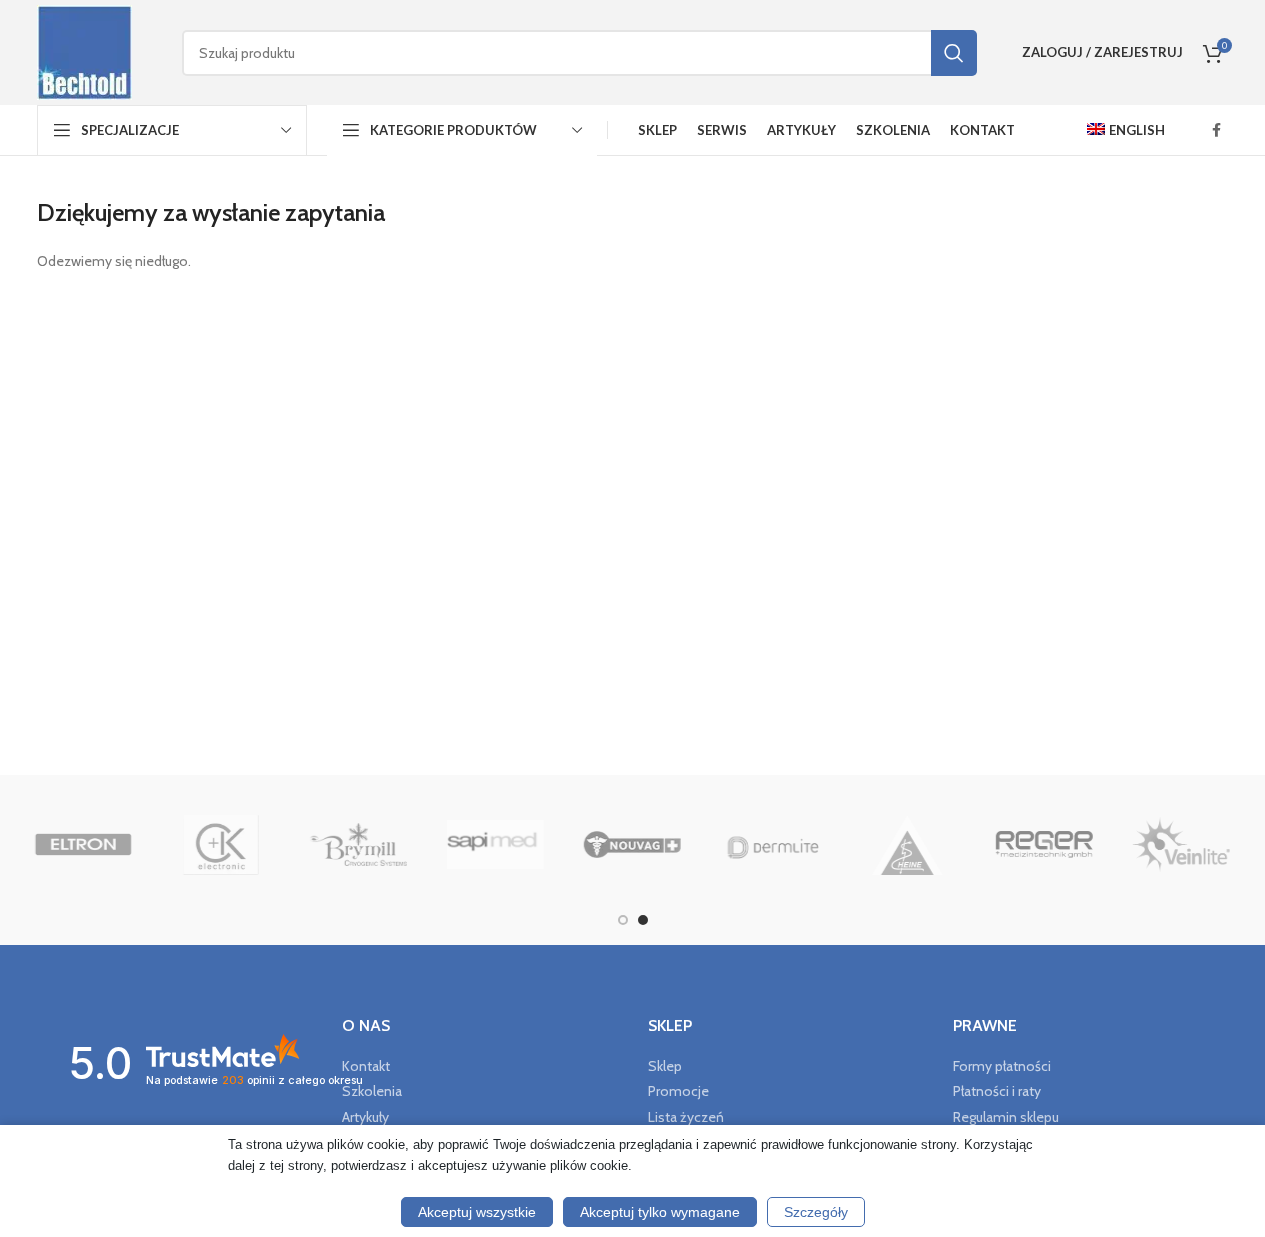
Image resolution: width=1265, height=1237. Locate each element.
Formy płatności (1002, 1066)
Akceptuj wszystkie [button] (477, 1212)
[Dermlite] (769, 845)
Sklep (665, 1066)
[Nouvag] (632, 845)
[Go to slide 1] (623, 920)
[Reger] (1044, 845)
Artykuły (365, 1117)
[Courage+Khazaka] (220, 845)
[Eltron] (83, 845)
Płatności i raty (997, 1091)
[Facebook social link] (1217, 130)
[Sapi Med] (495, 845)
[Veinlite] (1181, 845)
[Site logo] (84, 51)
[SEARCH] (954, 53)
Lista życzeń (686, 1117)
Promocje (678, 1091)
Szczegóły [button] (816, 1212)
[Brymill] (357, 845)
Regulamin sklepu (1006, 1117)
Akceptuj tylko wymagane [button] (660, 1212)
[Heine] (906, 845)
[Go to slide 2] (643, 920)
